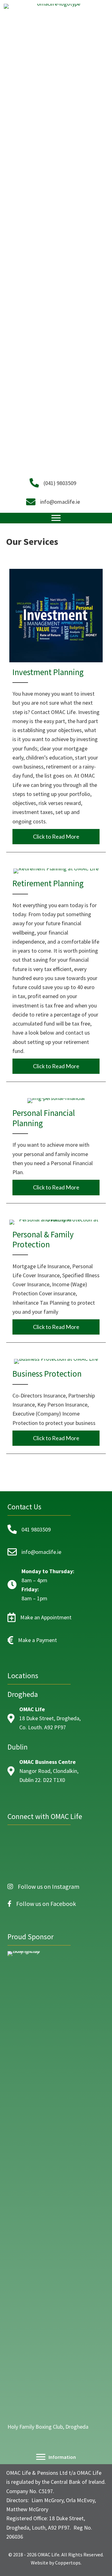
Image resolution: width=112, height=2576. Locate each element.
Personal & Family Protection (43, 1239)
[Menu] (56, 518)
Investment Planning (48, 672)
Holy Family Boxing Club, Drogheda (48, 2427)
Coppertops (68, 2563)
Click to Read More (66, 836)
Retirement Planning (48, 883)
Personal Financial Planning (44, 1118)
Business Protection (47, 1374)
